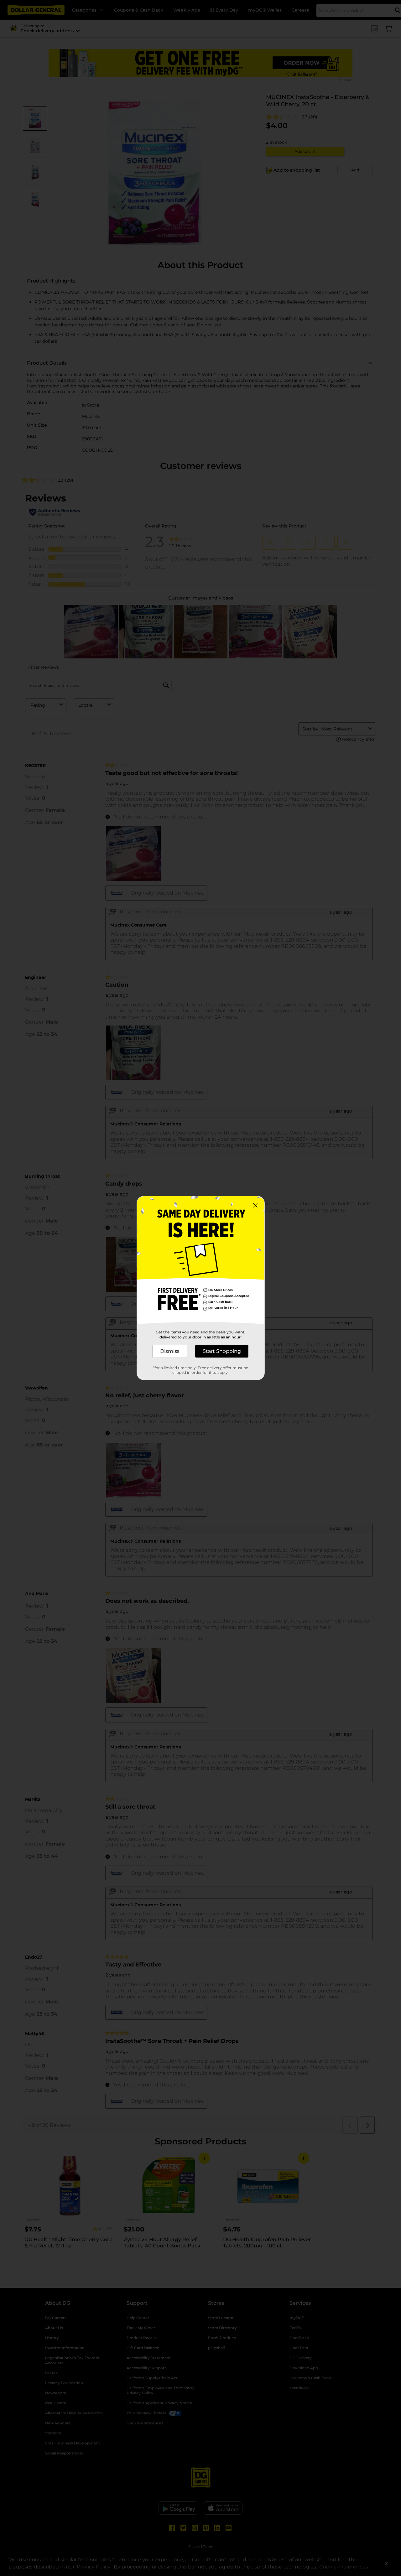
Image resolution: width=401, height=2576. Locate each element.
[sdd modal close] (255, 1205)
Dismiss (170, 1351)
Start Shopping (222, 1351)
